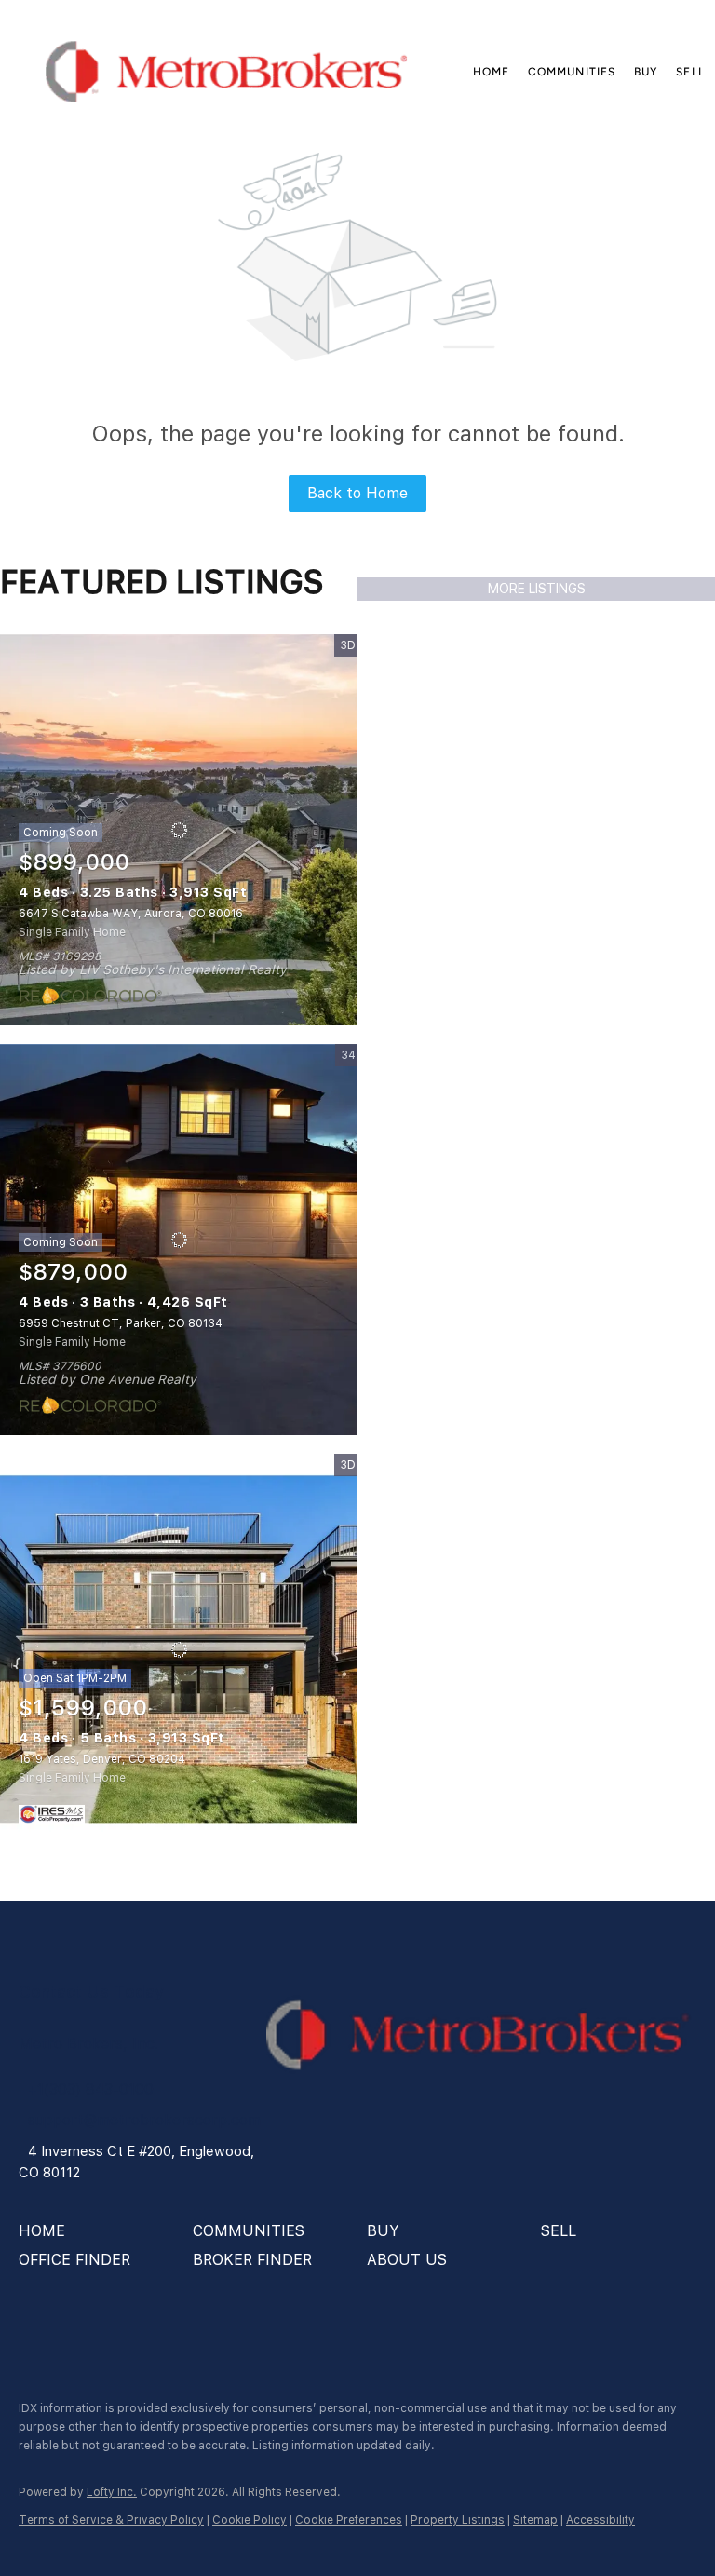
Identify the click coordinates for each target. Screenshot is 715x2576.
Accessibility (600, 2520)
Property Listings (458, 2520)
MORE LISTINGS (537, 589)
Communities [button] (572, 72)
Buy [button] (646, 72)
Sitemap (535, 2520)
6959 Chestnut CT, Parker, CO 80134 (121, 1323)
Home (491, 72)
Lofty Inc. (112, 2492)
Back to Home (357, 493)
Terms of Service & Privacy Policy (111, 2520)
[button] (226, 72)
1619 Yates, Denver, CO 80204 (102, 1759)
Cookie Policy (250, 2520)
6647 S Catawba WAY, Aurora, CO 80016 (131, 914)
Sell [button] (690, 72)
